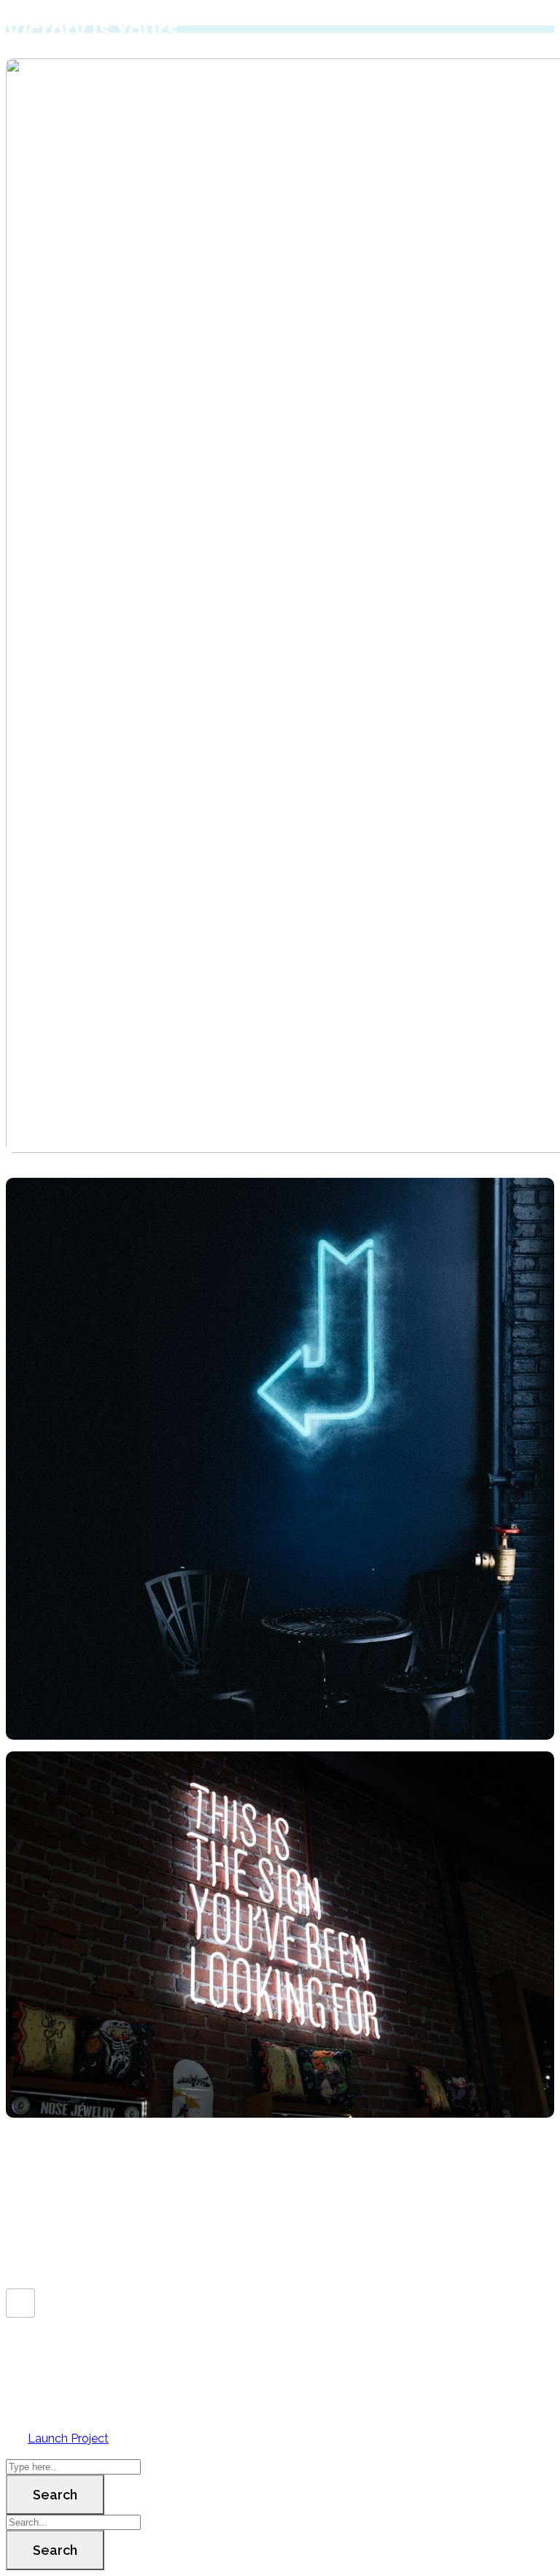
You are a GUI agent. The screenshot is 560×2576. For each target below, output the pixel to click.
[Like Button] (20, 2303)
